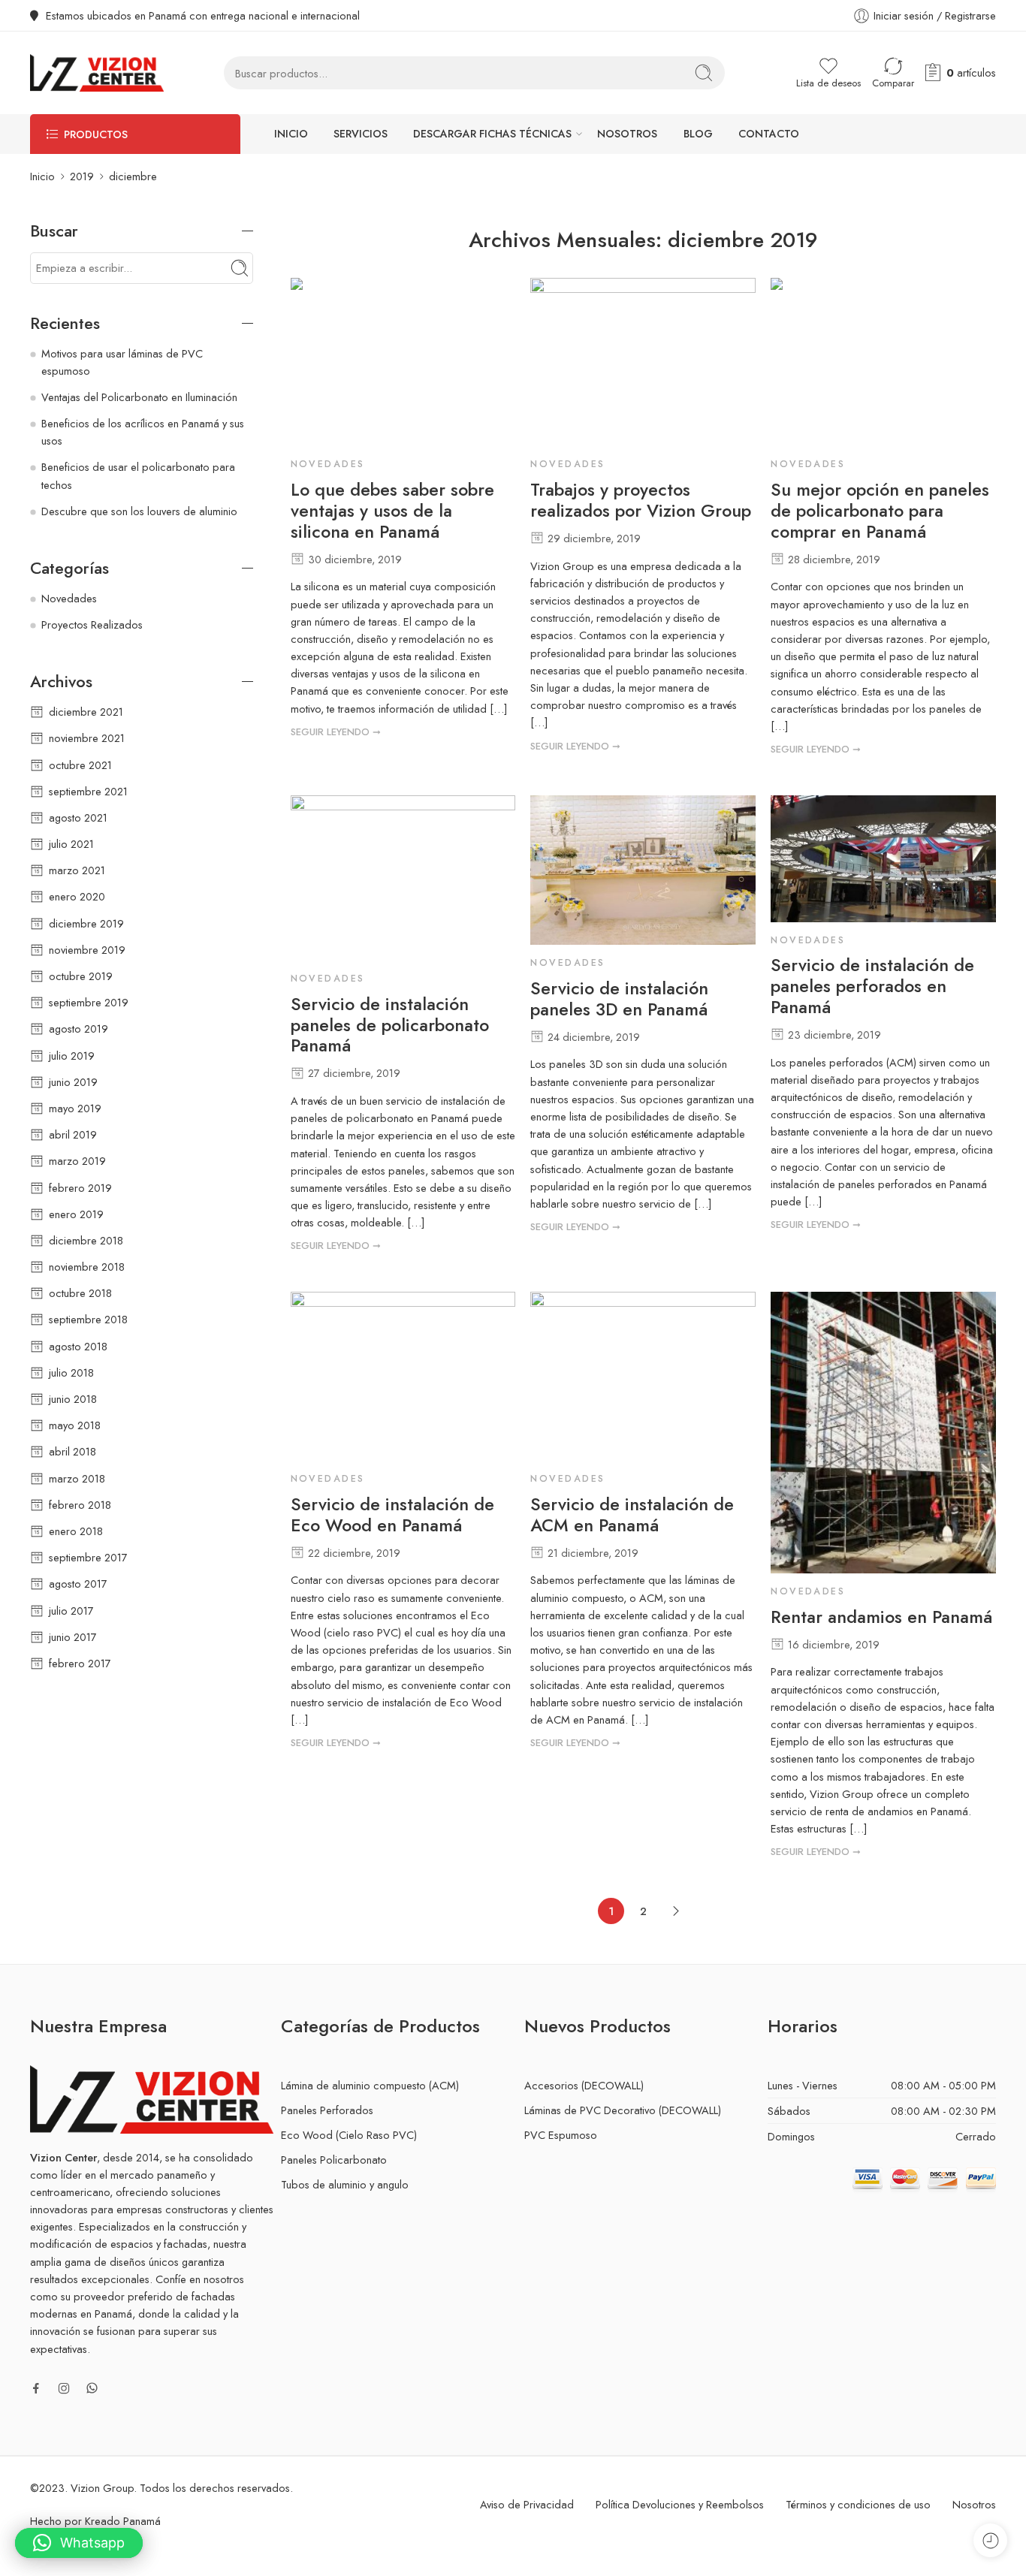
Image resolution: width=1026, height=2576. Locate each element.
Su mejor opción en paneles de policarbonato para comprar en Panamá (880, 511)
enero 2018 (76, 1531)
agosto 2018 (78, 1346)
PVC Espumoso (561, 2135)
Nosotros (627, 134)
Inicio (291, 134)
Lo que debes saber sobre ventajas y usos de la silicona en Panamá (392, 511)
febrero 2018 (80, 1505)
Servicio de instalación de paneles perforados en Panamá (872, 987)
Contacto (769, 134)
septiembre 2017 (88, 1557)
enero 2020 (77, 896)
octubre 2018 (80, 1293)
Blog (698, 134)
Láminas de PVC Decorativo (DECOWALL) (623, 2110)
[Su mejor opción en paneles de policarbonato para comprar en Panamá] (883, 362)
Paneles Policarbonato (334, 2160)
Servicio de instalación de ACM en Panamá (632, 1516)
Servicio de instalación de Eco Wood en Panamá (392, 1516)
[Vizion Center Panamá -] (97, 73)
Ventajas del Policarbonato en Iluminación (139, 397)
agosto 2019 (78, 1029)
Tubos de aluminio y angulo (345, 2184)
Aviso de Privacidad (527, 2504)
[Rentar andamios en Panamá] (883, 1433)
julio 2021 (71, 844)
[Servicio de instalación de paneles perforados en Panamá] (883, 859)
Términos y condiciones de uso (858, 2504)
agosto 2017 (78, 1584)
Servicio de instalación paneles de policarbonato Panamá (390, 1026)
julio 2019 (72, 1056)
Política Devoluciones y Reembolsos (680, 2504)
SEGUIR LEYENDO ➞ (336, 732)
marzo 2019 (77, 1161)
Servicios (361, 134)
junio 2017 (73, 1637)
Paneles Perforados (327, 2110)
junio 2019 (73, 1082)
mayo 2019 (75, 1108)
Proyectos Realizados (92, 624)
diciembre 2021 (86, 712)
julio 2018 (71, 1372)
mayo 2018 (75, 1425)
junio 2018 (73, 1399)
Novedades (328, 464)
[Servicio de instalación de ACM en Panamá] (643, 1376)
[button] (79, 2543)
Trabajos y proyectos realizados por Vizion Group (641, 501)
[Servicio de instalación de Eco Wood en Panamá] (403, 1376)
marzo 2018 (77, 1478)
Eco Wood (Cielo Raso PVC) (349, 2135)
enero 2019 (76, 1214)
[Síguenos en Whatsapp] (92, 2388)
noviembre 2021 (87, 738)
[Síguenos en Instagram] (64, 2388)
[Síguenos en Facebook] (36, 2388)
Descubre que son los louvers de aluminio (139, 511)
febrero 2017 (80, 1663)
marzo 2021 (77, 870)
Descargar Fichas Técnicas (492, 134)
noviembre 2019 (87, 950)
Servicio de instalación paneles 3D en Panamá (619, 1000)
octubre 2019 (81, 976)
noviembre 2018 (87, 1267)
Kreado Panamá (123, 2521)
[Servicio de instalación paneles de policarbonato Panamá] (403, 878)
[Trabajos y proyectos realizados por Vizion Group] (643, 362)
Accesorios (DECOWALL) (584, 2085)
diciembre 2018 (86, 1240)
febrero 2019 (80, 1188)
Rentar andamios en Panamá (881, 1618)
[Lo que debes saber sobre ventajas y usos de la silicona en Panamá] (403, 362)
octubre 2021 (80, 765)
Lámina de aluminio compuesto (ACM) (370, 2085)
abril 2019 (73, 1134)
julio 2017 (71, 1611)
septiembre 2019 (89, 1002)
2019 (82, 176)
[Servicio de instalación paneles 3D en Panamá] (643, 870)
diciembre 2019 (86, 923)
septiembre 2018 (88, 1319)
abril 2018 (72, 1451)
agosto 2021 (78, 817)
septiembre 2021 (88, 791)
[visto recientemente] (990, 2540)
